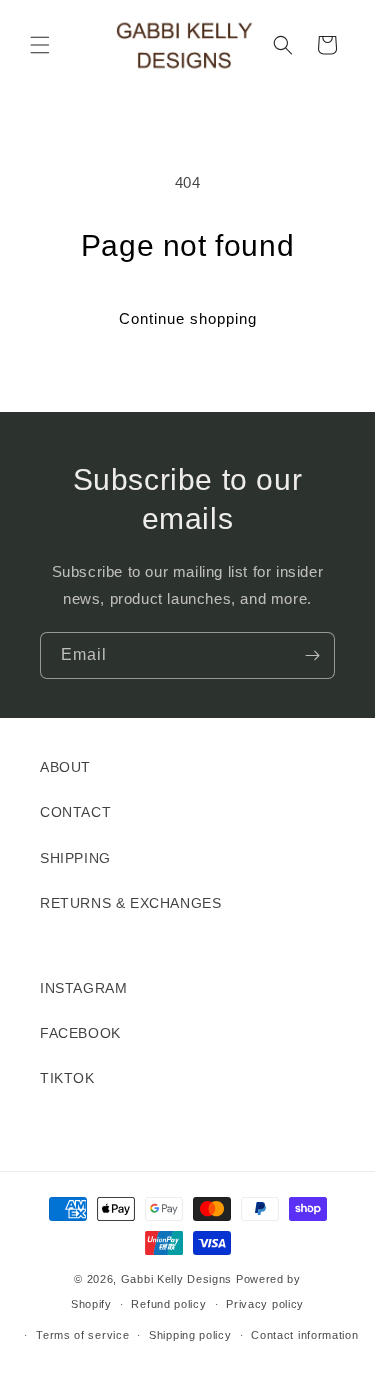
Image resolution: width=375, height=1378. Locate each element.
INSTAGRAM (83, 988)
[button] (40, 45)
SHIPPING (75, 858)
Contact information (304, 1335)
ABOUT (65, 767)
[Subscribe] (312, 655)
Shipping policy (190, 1335)
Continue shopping (188, 318)
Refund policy (168, 1304)
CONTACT (75, 812)
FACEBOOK (80, 1033)
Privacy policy (265, 1304)
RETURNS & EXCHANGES (130, 903)
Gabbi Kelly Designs (176, 1279)
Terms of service (82, 1335)
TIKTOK (67, 1078)
